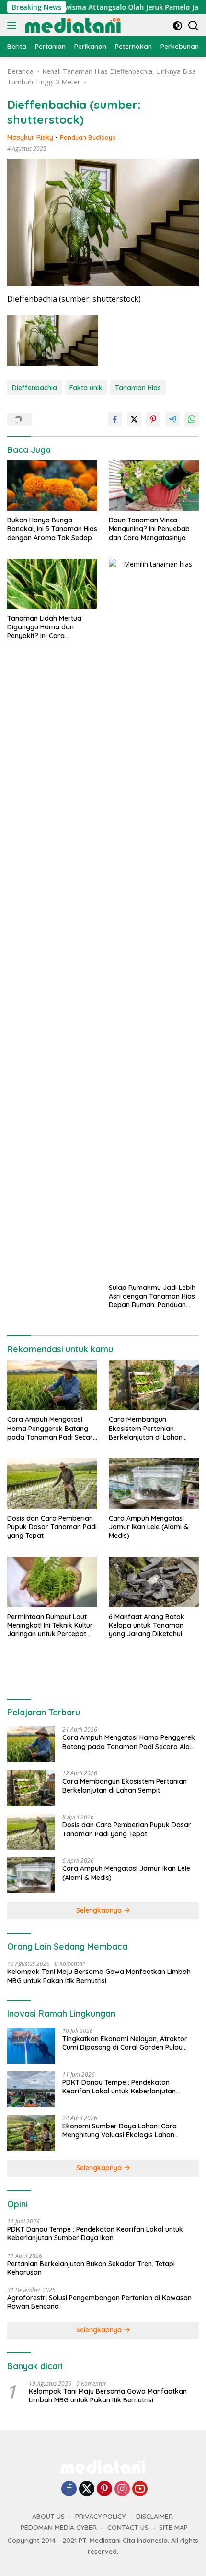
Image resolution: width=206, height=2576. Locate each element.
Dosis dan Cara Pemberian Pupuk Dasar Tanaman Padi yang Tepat (52, 1527)
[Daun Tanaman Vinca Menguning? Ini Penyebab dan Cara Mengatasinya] (154, 485)
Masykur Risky (30, 137)
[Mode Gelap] (177, 26)
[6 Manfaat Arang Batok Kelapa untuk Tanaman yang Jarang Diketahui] (154, 1582)
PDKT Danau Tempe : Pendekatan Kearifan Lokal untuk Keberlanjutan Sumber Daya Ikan (119, 2087)
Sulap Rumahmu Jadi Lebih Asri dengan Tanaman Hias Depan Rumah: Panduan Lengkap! (152, 1296)
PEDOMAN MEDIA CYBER (59, 2528)
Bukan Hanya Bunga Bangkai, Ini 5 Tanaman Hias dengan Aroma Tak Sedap (52, 529)
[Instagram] (122, 2489)
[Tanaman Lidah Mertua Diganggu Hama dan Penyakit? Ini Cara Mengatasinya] (52, 584)
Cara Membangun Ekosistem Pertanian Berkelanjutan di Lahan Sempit (146, 1428)
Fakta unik (86, 388)
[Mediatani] (72, 25)
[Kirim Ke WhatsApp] (192, 419)
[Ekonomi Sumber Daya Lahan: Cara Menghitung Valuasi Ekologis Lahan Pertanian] (31, 2133)
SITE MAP (173, 2528)
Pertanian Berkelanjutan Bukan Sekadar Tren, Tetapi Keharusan (91, 2268)
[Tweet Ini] (134, 419)
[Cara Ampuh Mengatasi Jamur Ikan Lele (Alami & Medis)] (154, 1484)
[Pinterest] (104, 2489)
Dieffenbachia (34, 388)
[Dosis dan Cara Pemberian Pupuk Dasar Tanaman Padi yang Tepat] (52, 1484)
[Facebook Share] (115, 419)
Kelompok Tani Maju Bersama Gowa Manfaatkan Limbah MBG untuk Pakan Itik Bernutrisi (99, 1976)
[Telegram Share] (172, 419)
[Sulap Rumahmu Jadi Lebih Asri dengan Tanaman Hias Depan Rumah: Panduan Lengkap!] (154, 919)
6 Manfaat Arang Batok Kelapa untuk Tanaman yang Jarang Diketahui (147, 1625)
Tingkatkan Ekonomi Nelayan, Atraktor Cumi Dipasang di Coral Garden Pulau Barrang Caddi (125, 2043)
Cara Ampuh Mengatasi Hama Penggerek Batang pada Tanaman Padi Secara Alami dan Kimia (52, 1428)
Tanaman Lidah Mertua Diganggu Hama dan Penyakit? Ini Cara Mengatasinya (44, 627)
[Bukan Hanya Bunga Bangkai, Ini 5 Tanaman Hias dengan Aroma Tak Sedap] (52, 485)
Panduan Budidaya (88, 137)
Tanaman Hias (138, 388)
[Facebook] (69, 2489)
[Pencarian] (193, 26)
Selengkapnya (100, 1910)
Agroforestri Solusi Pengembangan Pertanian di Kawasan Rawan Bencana (99, 2302)
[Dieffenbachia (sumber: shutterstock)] (53, 341)
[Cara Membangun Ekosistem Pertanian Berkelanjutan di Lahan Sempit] (154, 1385)
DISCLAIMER (154, 2517)
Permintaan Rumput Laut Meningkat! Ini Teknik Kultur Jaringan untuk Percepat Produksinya (50, 1625)
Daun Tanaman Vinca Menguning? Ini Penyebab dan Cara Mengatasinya (149, 529)
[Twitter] (87, 2489)
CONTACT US (128, 2528)
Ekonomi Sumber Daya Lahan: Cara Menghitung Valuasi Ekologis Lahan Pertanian (120, 2130)
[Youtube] (140, 2489)
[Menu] (14, 25)
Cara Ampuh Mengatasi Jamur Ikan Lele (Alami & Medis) (149, 1527)
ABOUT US (48, 2517)
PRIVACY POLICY (100, 2517)
